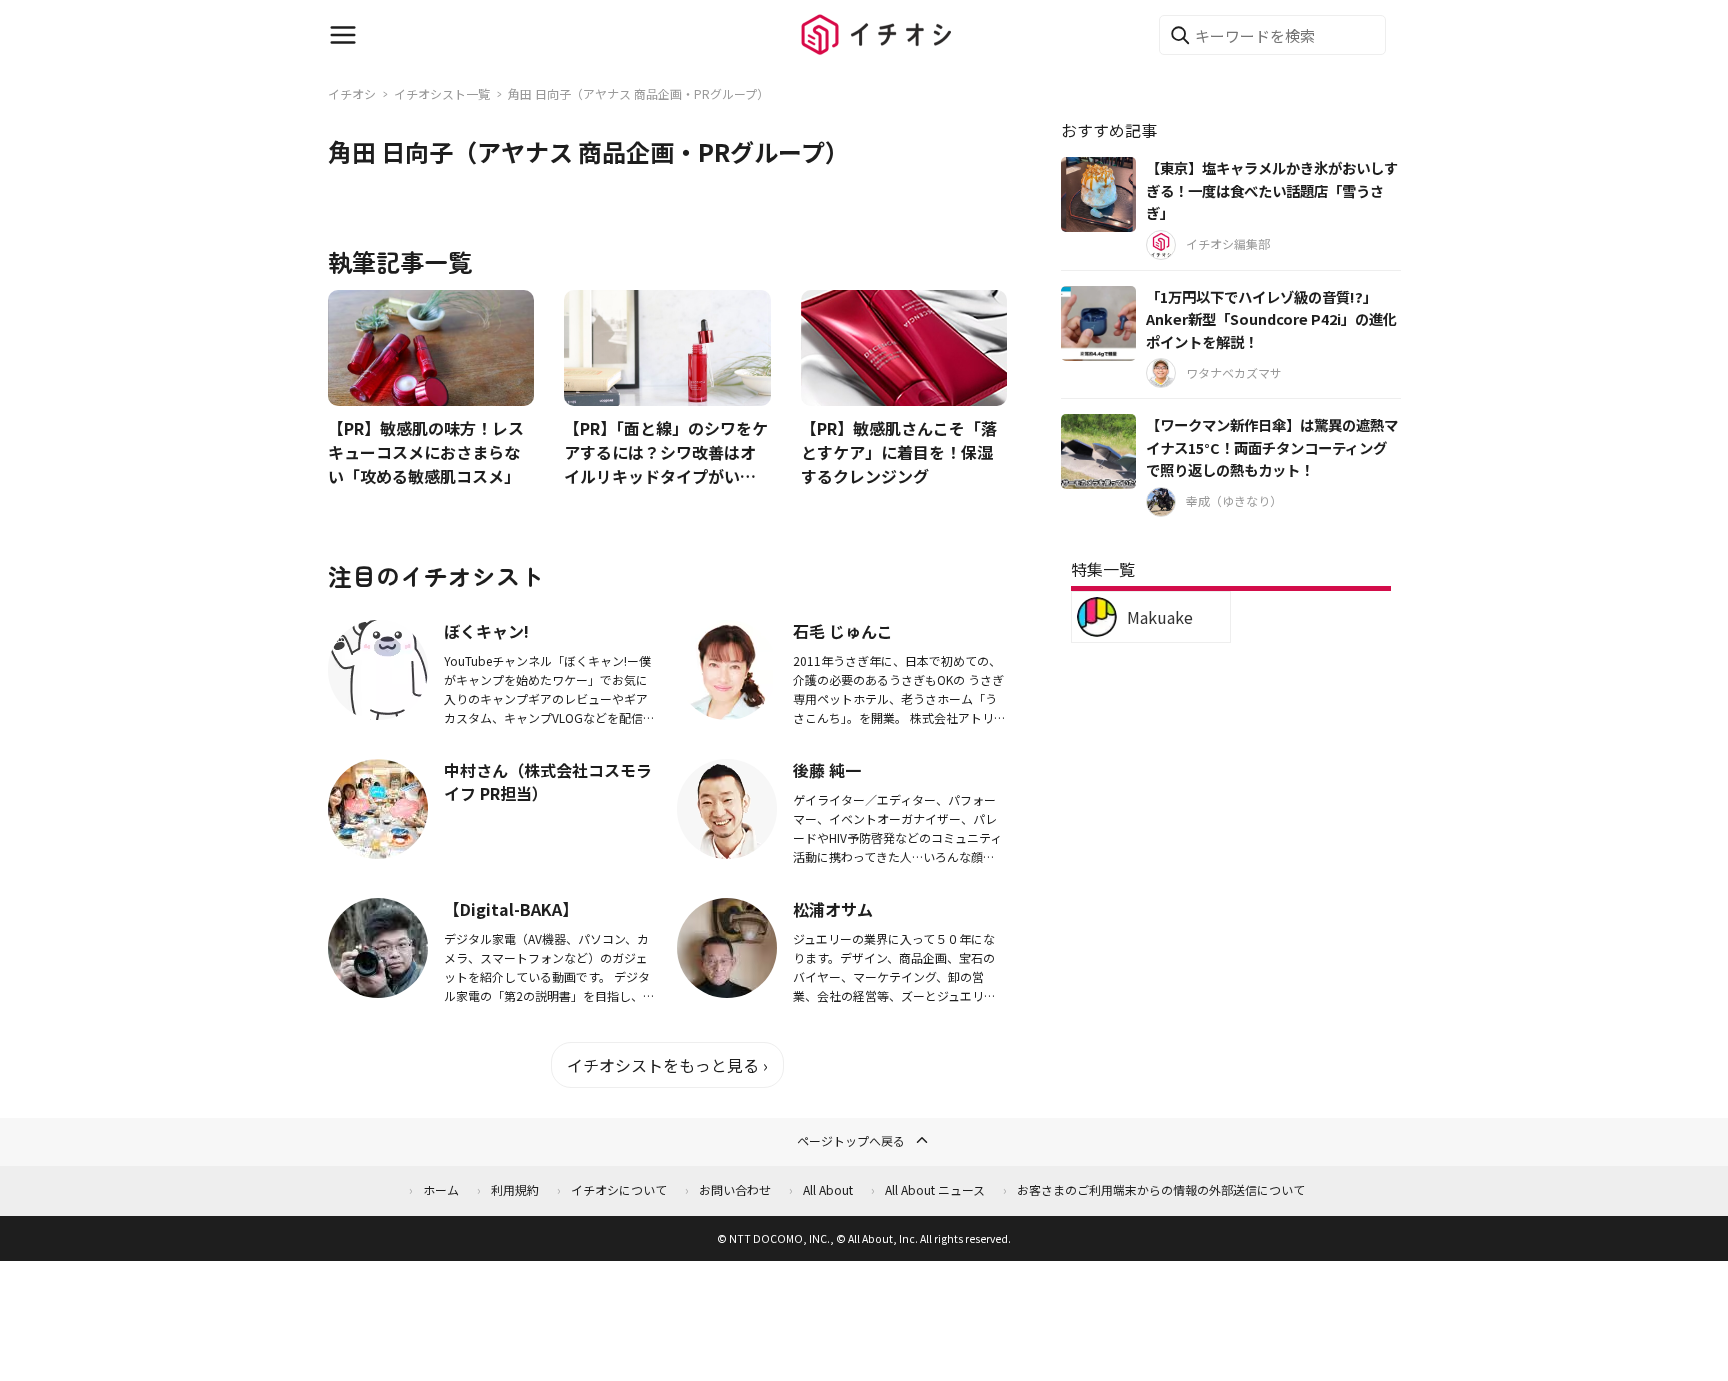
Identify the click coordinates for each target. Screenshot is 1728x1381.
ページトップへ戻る (851, 1140)
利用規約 (515, 1189)
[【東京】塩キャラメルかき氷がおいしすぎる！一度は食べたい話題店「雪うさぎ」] (1098, 194)
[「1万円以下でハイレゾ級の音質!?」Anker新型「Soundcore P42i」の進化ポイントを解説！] (1098, 323)
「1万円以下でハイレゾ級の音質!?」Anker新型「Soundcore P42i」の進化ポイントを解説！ (1271, 319)
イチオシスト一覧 (442, 93)
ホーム (441, 1189)
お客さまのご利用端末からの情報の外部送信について (1161, 1189)
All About (828, 1189)
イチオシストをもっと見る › (667, 1065)
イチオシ (352, 93)
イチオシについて (619, 1189)
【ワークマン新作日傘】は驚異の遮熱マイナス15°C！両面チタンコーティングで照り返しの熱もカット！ (1272, 447)
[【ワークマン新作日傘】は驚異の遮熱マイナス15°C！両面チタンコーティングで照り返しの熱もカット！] (1098, 451)
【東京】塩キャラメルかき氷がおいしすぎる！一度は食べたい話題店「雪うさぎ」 (1272, 190)
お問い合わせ (735, 1189)
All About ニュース (935, 1189)
